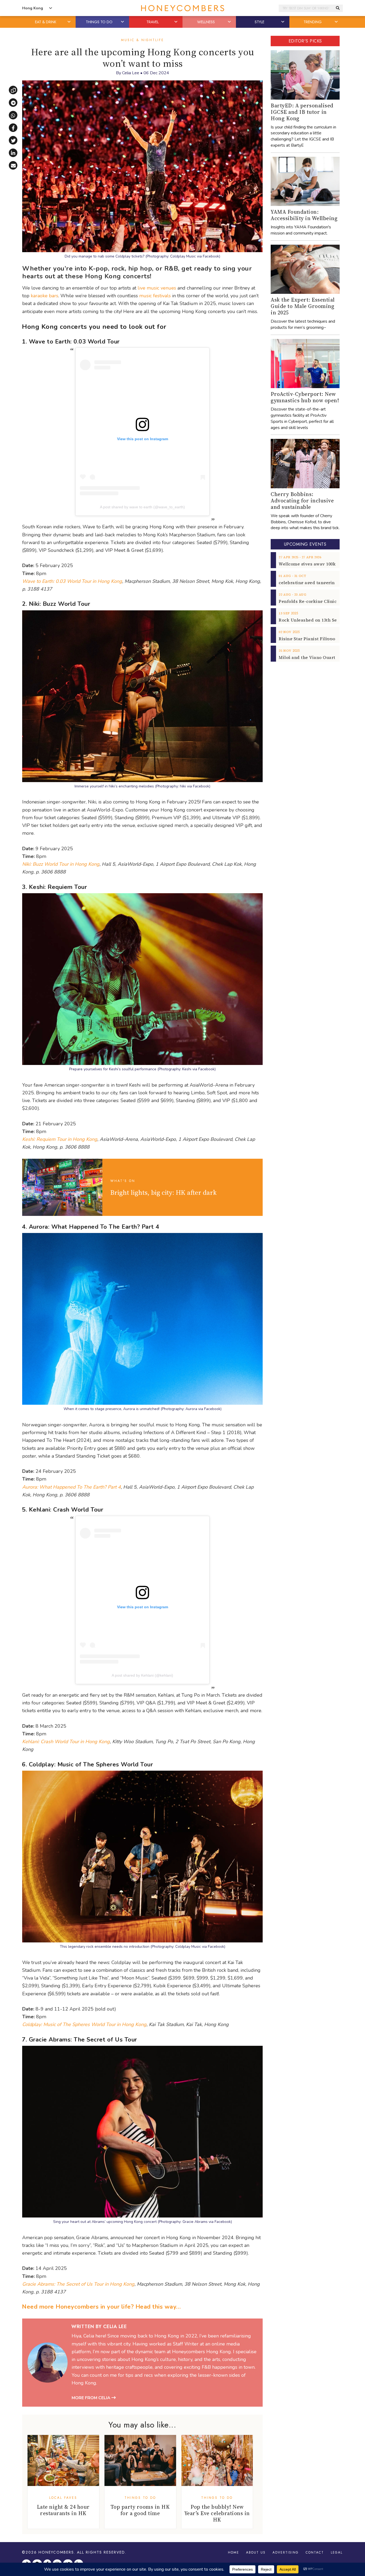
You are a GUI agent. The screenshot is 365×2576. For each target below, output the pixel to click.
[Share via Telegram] (13, 103)
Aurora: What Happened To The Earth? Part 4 (71, 1487)
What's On (123, 1181)
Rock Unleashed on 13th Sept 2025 (315, 620)
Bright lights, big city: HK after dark (164, 1192)
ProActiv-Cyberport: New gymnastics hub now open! (305, 397)
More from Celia (92, 2398)
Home (234, 2552)
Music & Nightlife (143, 40)
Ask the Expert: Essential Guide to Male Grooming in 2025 (303, 306)
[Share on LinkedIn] (13, 153)
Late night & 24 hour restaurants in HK (63, 2510)
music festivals (155, 296)
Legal (337, 2552)
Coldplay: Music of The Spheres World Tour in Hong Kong (84, 2024)
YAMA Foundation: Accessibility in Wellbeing (304, 215)
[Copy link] (13, 90)
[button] (69, 22)
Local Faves (63, 2498)
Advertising (286, 2552)
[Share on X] (13, 140)
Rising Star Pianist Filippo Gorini (314, 639)
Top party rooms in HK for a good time (140, 2510)
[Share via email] (13, 165)
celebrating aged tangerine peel (313, 583)
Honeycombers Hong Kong (183, 8)
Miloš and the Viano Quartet (309, 657)
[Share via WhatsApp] (13, 115)
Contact (315, 2552)
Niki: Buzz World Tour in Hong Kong (61, 864)
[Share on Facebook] (13, 128)
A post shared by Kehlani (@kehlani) (142, 1675)
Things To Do (140, 2498)
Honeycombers (56, 2552)
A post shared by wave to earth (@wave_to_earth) (142, 507)
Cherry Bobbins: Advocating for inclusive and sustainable (302, 501)
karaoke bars (44, 296)
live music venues (157, 288)
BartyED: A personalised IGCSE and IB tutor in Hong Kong (302, 112)
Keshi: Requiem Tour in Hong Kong (60, 1139)
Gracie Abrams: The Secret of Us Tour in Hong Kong (78, 2284)
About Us (256, 2552)
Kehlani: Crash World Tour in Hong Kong (66, 1742)
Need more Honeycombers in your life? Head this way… (101, 2307)
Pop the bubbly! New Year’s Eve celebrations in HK (217, 2513)
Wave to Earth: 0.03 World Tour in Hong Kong (72, 581)
